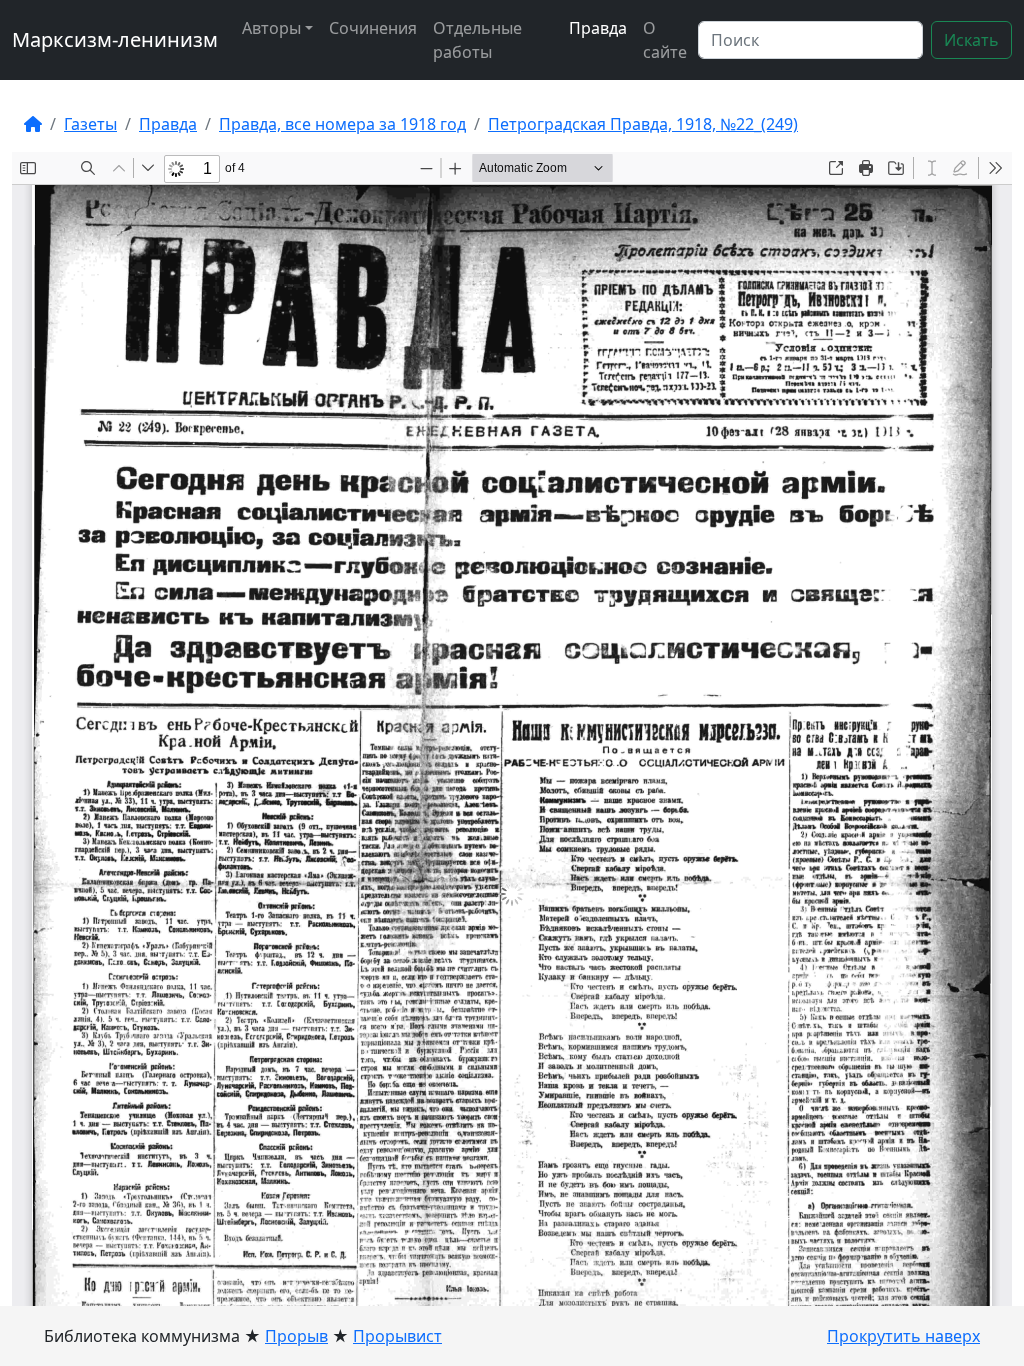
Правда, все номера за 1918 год (342, 124)
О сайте (665, 40)
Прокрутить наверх (903, 1336)
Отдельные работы (477, 40)
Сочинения (373, 28)
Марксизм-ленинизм (115, 39)
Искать (971, 40)
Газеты (90, 124)
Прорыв (296, 1336)
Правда (598, 28)
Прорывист (397, 1336)
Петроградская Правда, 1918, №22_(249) (643, 124)
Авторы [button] (271, 28)
